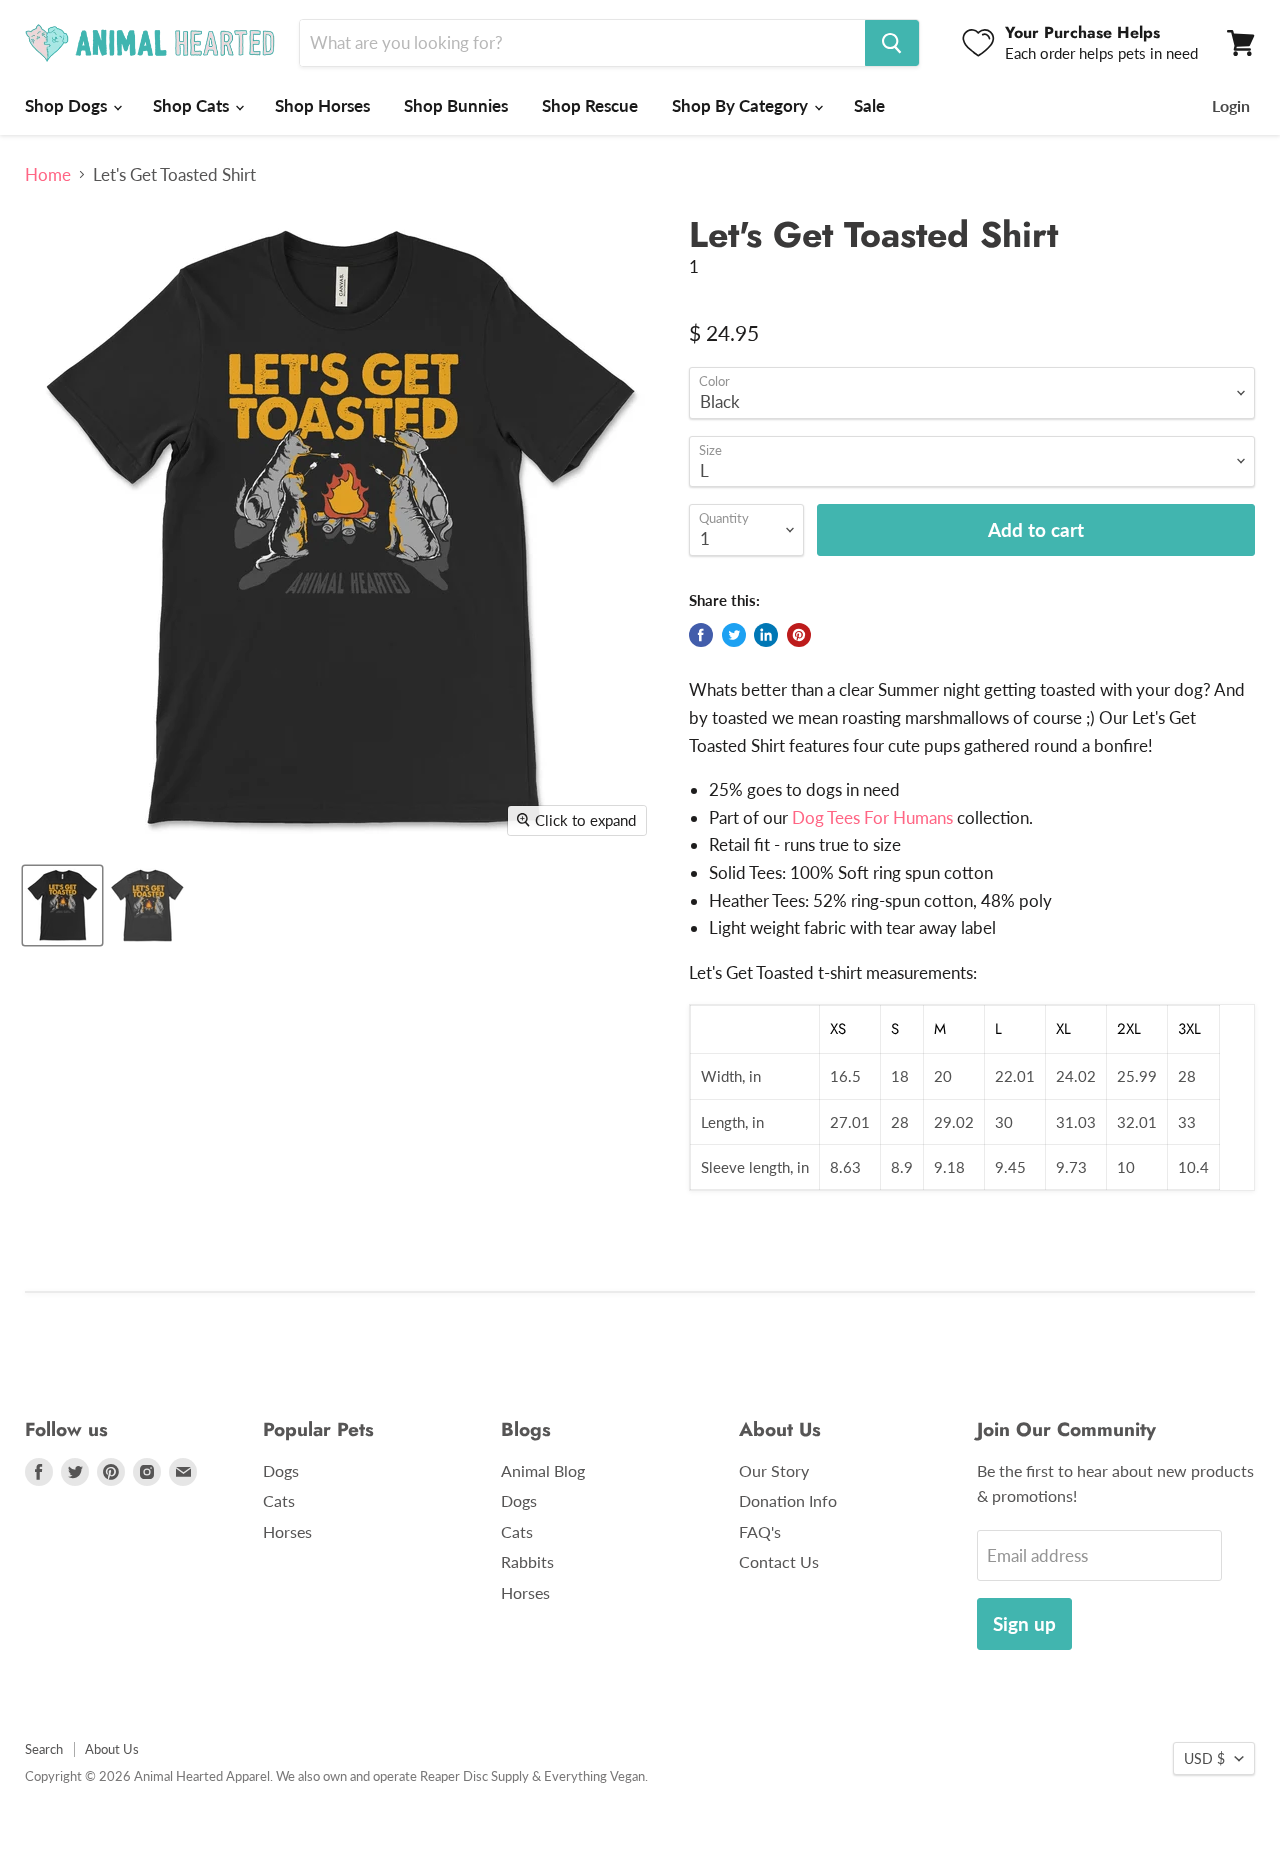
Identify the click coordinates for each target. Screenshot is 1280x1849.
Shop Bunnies (456, 105)
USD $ (1204, 1758)
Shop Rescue (590, 105)
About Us (112, 1749)
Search (44, 1749)
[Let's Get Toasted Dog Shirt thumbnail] (147, 905)
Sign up (1024, 1623)
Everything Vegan (594, 1776)
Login (1231, 105)
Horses (287, 1531)
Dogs (281, 1470)
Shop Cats (193, 105)
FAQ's (760, 1531)
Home (48, 175)
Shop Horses (322, 105)
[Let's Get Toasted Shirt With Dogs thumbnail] (62, 905)
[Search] (892, 43)
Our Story (774, 1470)
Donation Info (788, 1500)
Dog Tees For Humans (872, 817)
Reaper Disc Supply (474, 1776)
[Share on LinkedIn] (766, 635)
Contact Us (779, 1561)
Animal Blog (543, 1470)
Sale (869, 105)
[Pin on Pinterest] (799, 635)
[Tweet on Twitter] (734, 635)
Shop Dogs (68, 105)
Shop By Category (742, 105)
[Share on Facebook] (701, 635)
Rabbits (527, 1561)
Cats (279, 1500)
